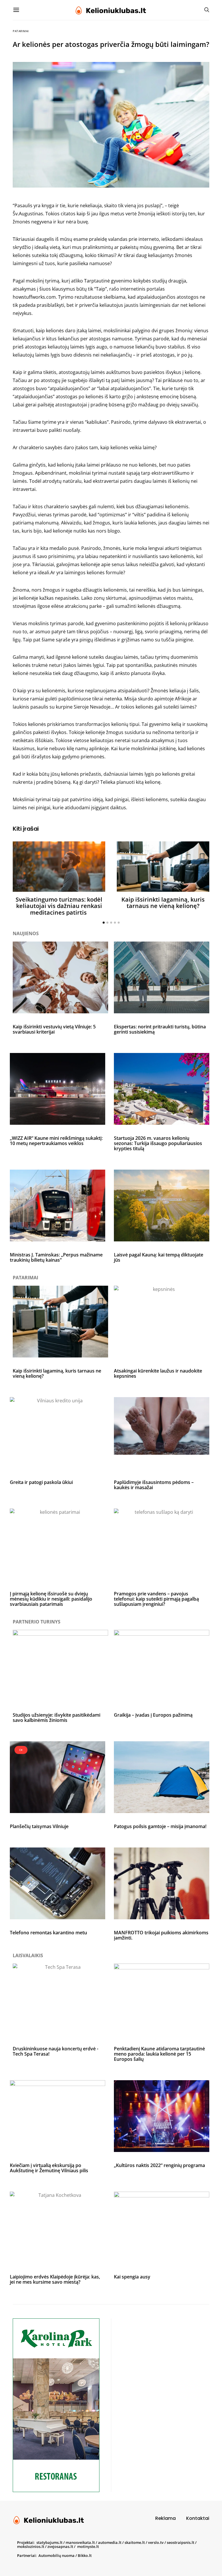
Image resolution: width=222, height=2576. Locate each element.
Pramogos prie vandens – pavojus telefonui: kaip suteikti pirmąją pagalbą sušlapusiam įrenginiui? (156, 1599)
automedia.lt (110, 2542)
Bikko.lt (85, 2555)
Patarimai (21, 31)
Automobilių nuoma (57, 2555)
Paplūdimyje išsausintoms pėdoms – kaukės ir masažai (154, 1485)
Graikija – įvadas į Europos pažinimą (153, 1715)
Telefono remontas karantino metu (48, 1933)
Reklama (165, 2518)
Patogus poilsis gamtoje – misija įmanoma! (160, 1826)
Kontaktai (198, 2518)
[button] (104, 923)
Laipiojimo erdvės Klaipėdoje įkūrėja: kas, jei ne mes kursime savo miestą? (55, 2279)
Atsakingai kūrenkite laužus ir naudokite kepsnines (158, 1373)
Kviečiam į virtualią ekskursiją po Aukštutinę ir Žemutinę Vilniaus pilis (49, 2168)
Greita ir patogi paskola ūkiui (41, 1482)
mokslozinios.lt (31, 2546)
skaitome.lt (135, 2542)
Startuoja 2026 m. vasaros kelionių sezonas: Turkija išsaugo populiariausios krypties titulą (158, 1143)
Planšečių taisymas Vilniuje (39, 1826)
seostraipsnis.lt (181, 2542)
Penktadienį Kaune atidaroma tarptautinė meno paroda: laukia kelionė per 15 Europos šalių (159, 2054)
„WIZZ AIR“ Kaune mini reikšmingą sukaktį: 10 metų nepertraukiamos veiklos (56, 1141)
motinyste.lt (88, 2546)
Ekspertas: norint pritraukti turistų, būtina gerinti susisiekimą (160, 1029)
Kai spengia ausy (132, 2277)
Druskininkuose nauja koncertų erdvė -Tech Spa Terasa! (55, 2051)
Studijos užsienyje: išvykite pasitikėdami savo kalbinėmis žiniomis (57, 1718)
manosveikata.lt (80, 2542)
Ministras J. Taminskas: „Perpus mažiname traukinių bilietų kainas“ (56, 1257)
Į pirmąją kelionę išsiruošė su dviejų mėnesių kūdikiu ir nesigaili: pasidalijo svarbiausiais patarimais (51, 1599)
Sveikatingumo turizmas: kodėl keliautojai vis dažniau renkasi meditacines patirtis (59, 906)
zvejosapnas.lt (60, 2546)
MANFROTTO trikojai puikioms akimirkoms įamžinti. (161, 1935)
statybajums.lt (49, 2542)
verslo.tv (156, 2542)
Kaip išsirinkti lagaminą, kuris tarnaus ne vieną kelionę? (163, 903)
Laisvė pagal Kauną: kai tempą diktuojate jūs (159, 1257)
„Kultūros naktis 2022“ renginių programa (159, 2165)
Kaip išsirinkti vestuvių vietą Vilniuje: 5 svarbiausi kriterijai (54, 1029)
